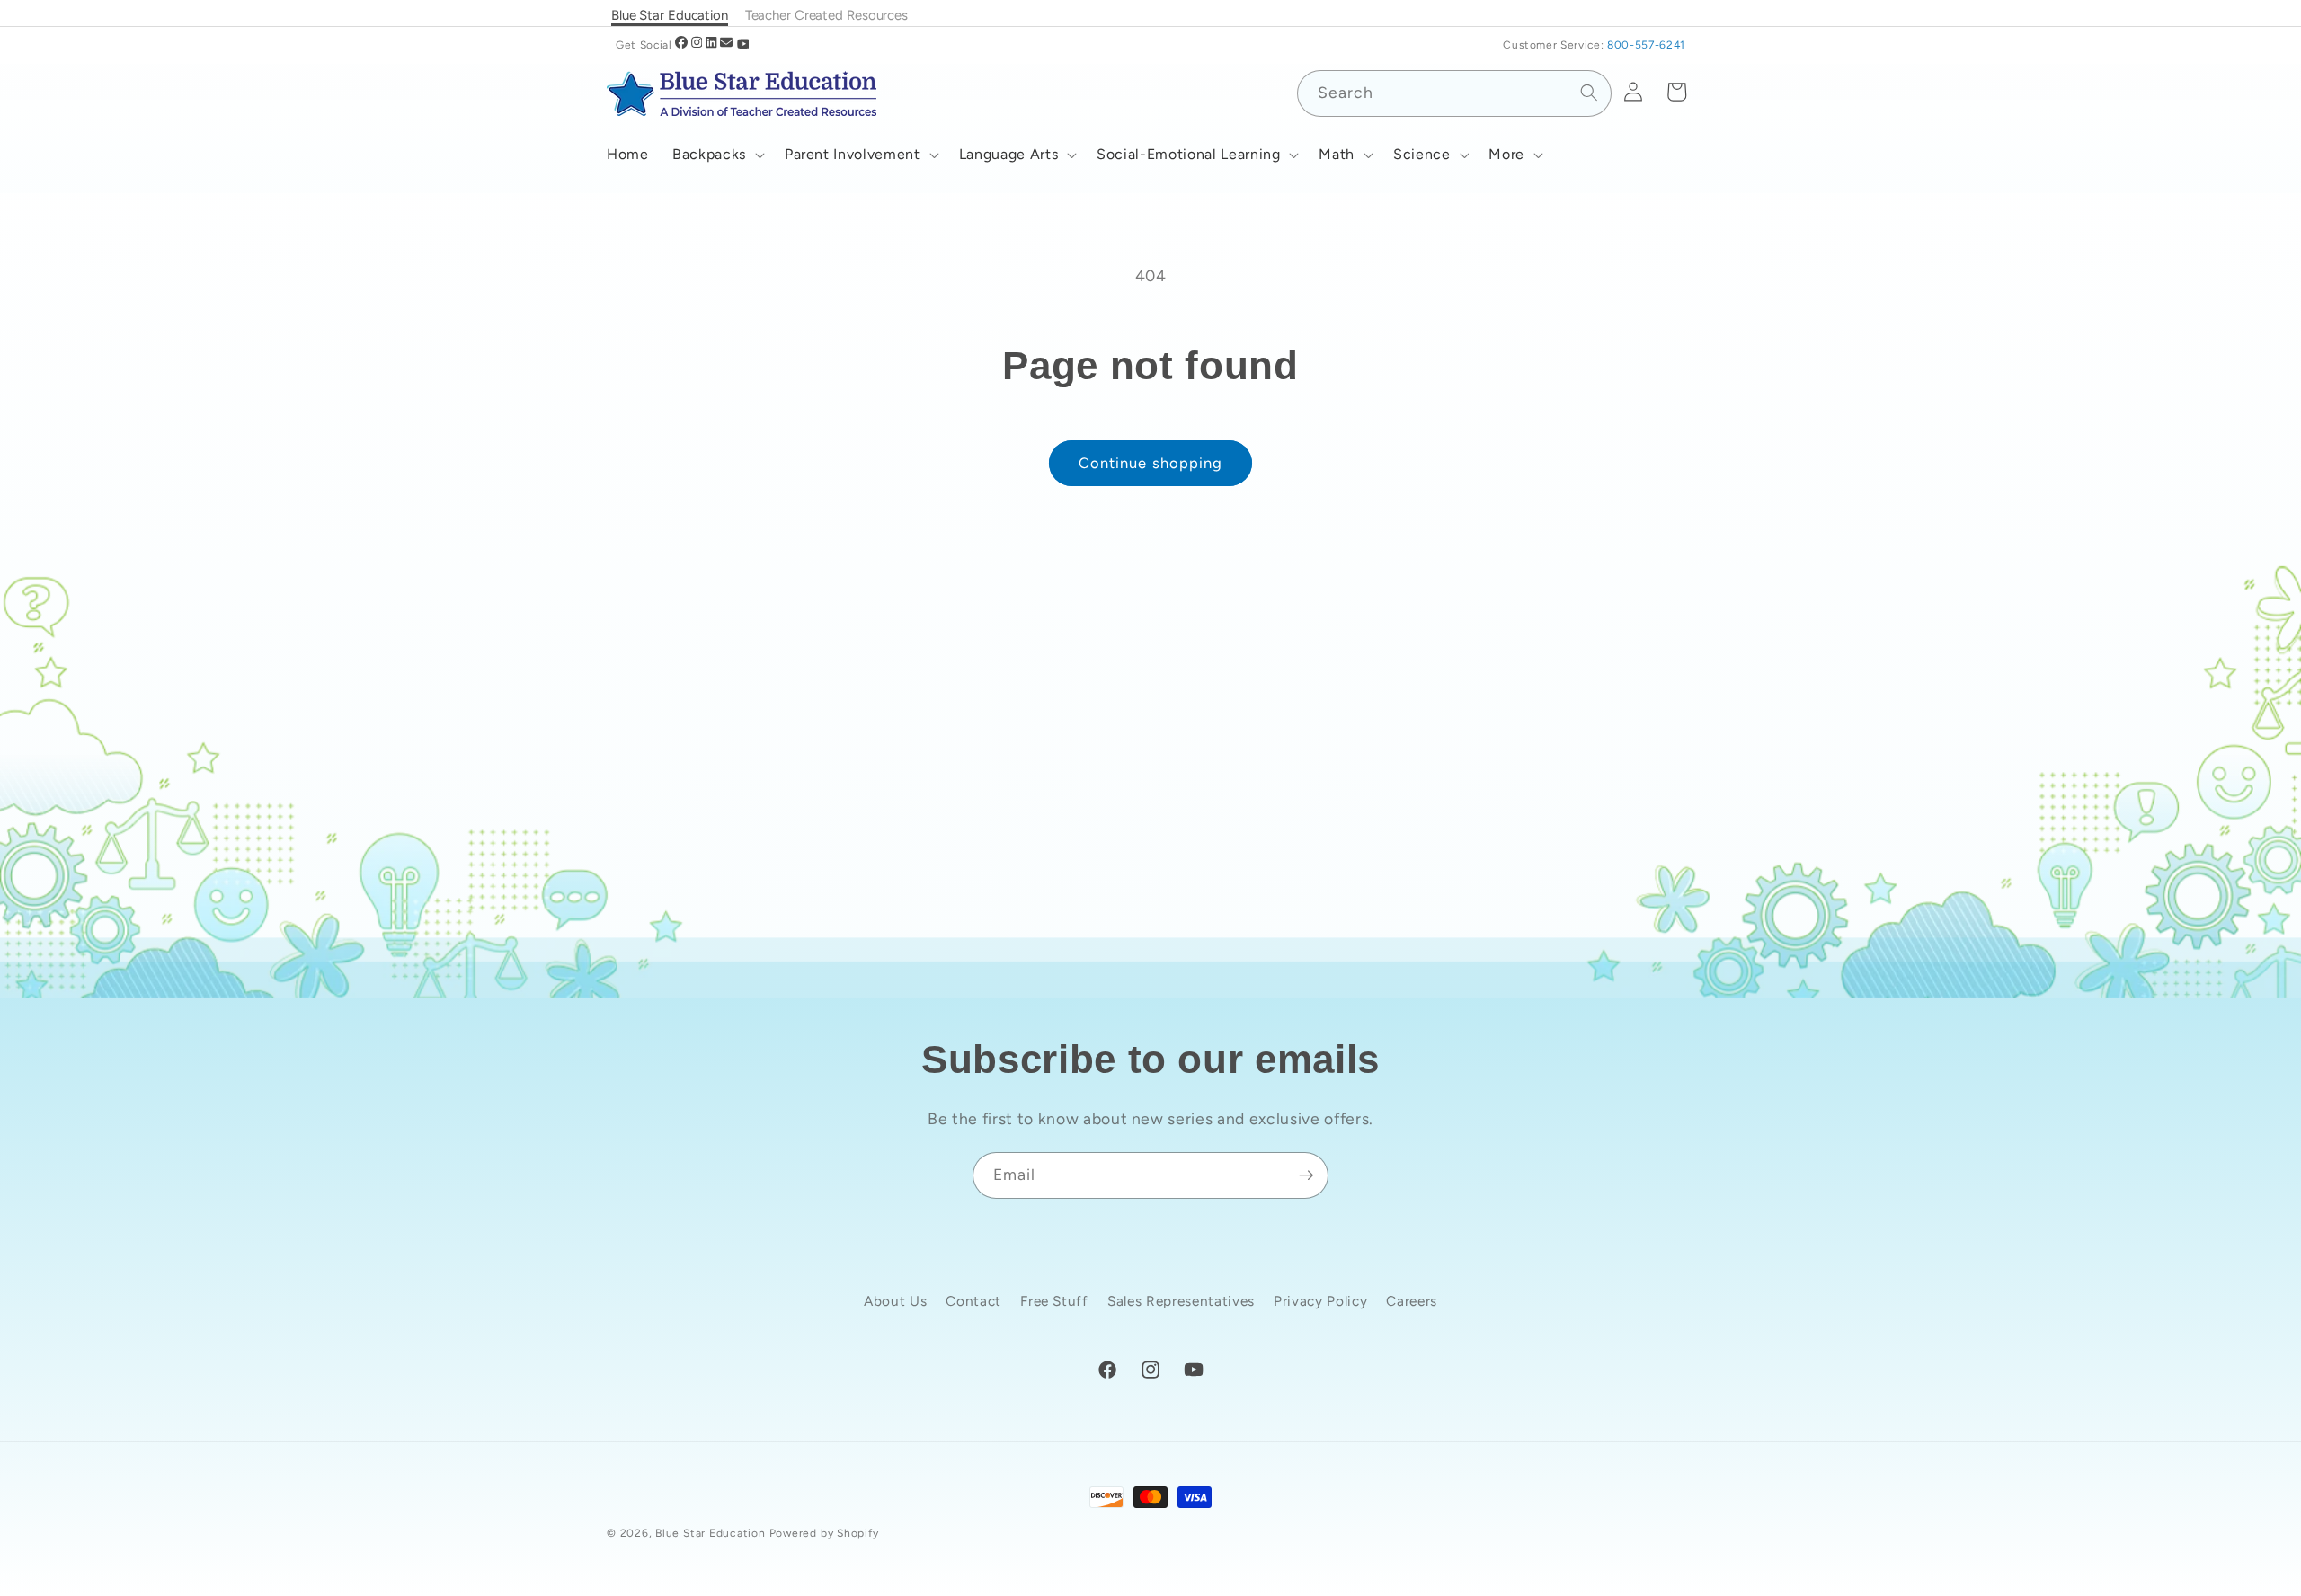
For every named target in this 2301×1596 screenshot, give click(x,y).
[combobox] (1454, 93)
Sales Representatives (1181, 1301)
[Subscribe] (1306, 1175)
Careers (1412, 1301)
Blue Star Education (711, 1533)
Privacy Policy (1320, 1301)
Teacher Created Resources (826, 15)
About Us (895, 1301)
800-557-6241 (1646, 45)
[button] (717, 155)
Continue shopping (1151, 463)
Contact (973, 1301)
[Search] (1588, 93)
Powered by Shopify (824, 1533)
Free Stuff (1054, 1301)
